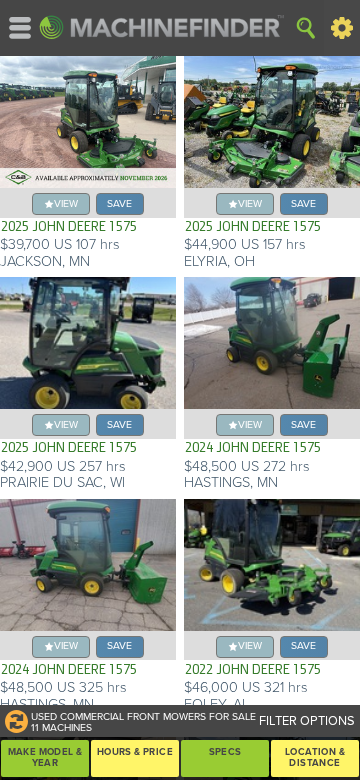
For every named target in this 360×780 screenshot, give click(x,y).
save (119, 203)
